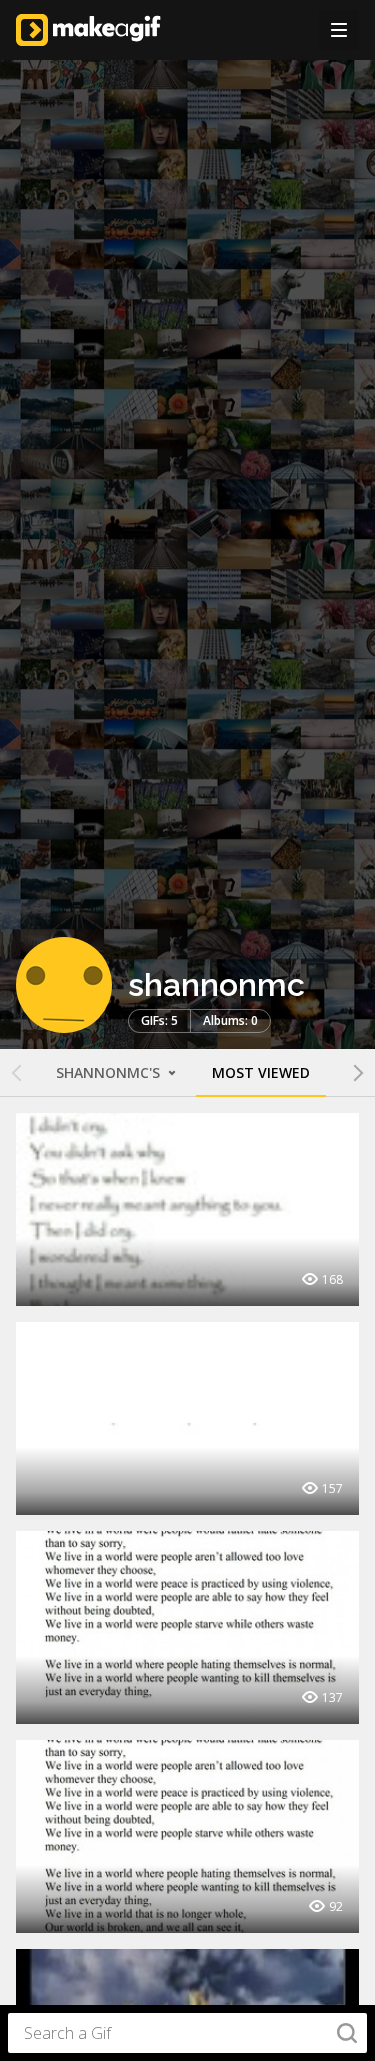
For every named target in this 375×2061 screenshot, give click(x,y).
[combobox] (187, 2033)
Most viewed (261, 1072)
